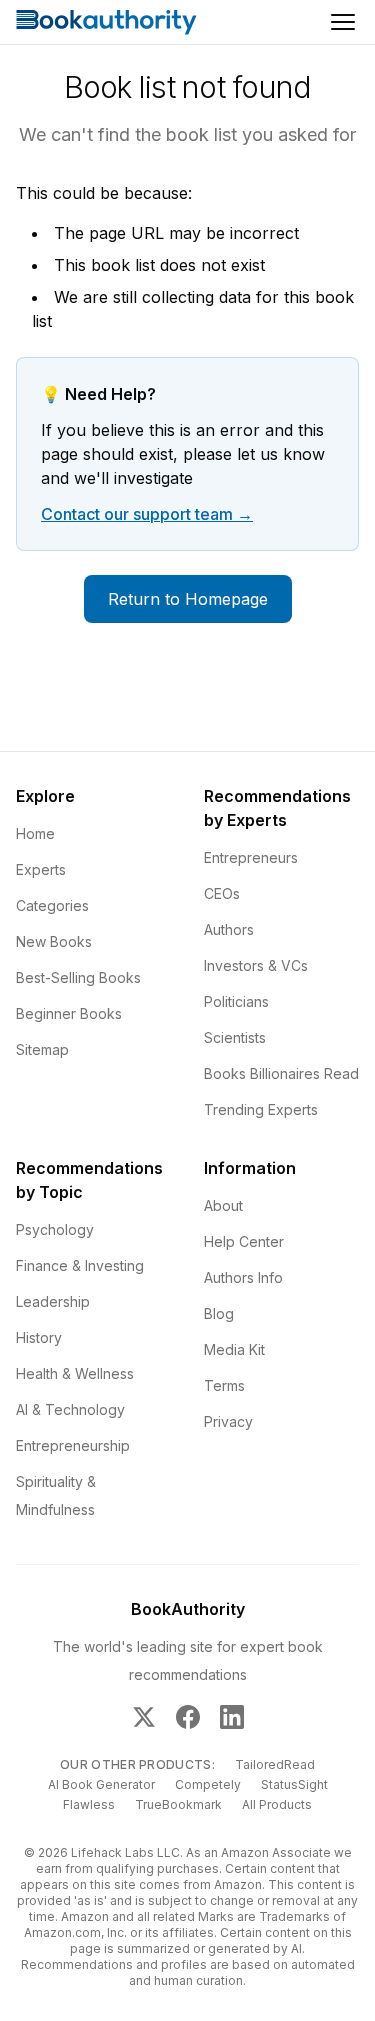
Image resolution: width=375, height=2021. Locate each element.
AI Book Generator (101, 1784)
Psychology (55, 1229)
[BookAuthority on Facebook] (188, 1717)
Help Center (244, 1241)
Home (35, 833)
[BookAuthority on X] (144, 1717)
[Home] (106, 22)
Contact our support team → (147, 514)
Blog (219, 1313)
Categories (52, 905)
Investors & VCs (256, 965)
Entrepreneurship (73, 1445)
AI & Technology (70, 1409)
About (223, 1205)
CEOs (222, 893)
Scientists (235, 1037)
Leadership (53, 1301)
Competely (208, 1784)
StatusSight (294, 1784)
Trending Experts (261, 1109)
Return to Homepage (188, 599)
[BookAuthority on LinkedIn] (232, 1717)
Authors (229, 929)
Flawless (89, 1804)
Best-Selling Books (78, 977)
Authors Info (243, 1277)
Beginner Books (69, 1013)
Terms (224, 1385)
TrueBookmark (178, 1804)
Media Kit (234, 1349)
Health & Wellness (75, 1373)
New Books (54, 941)
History (39, 1337)
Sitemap (42, 1049)
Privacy (228, 1421)
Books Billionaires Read (281, 1073)
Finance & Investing (80, 1265)
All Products (277, 1804)
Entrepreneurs (251, 857)
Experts (41, 869)
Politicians (236, 1001)
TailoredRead (275, 1764)
